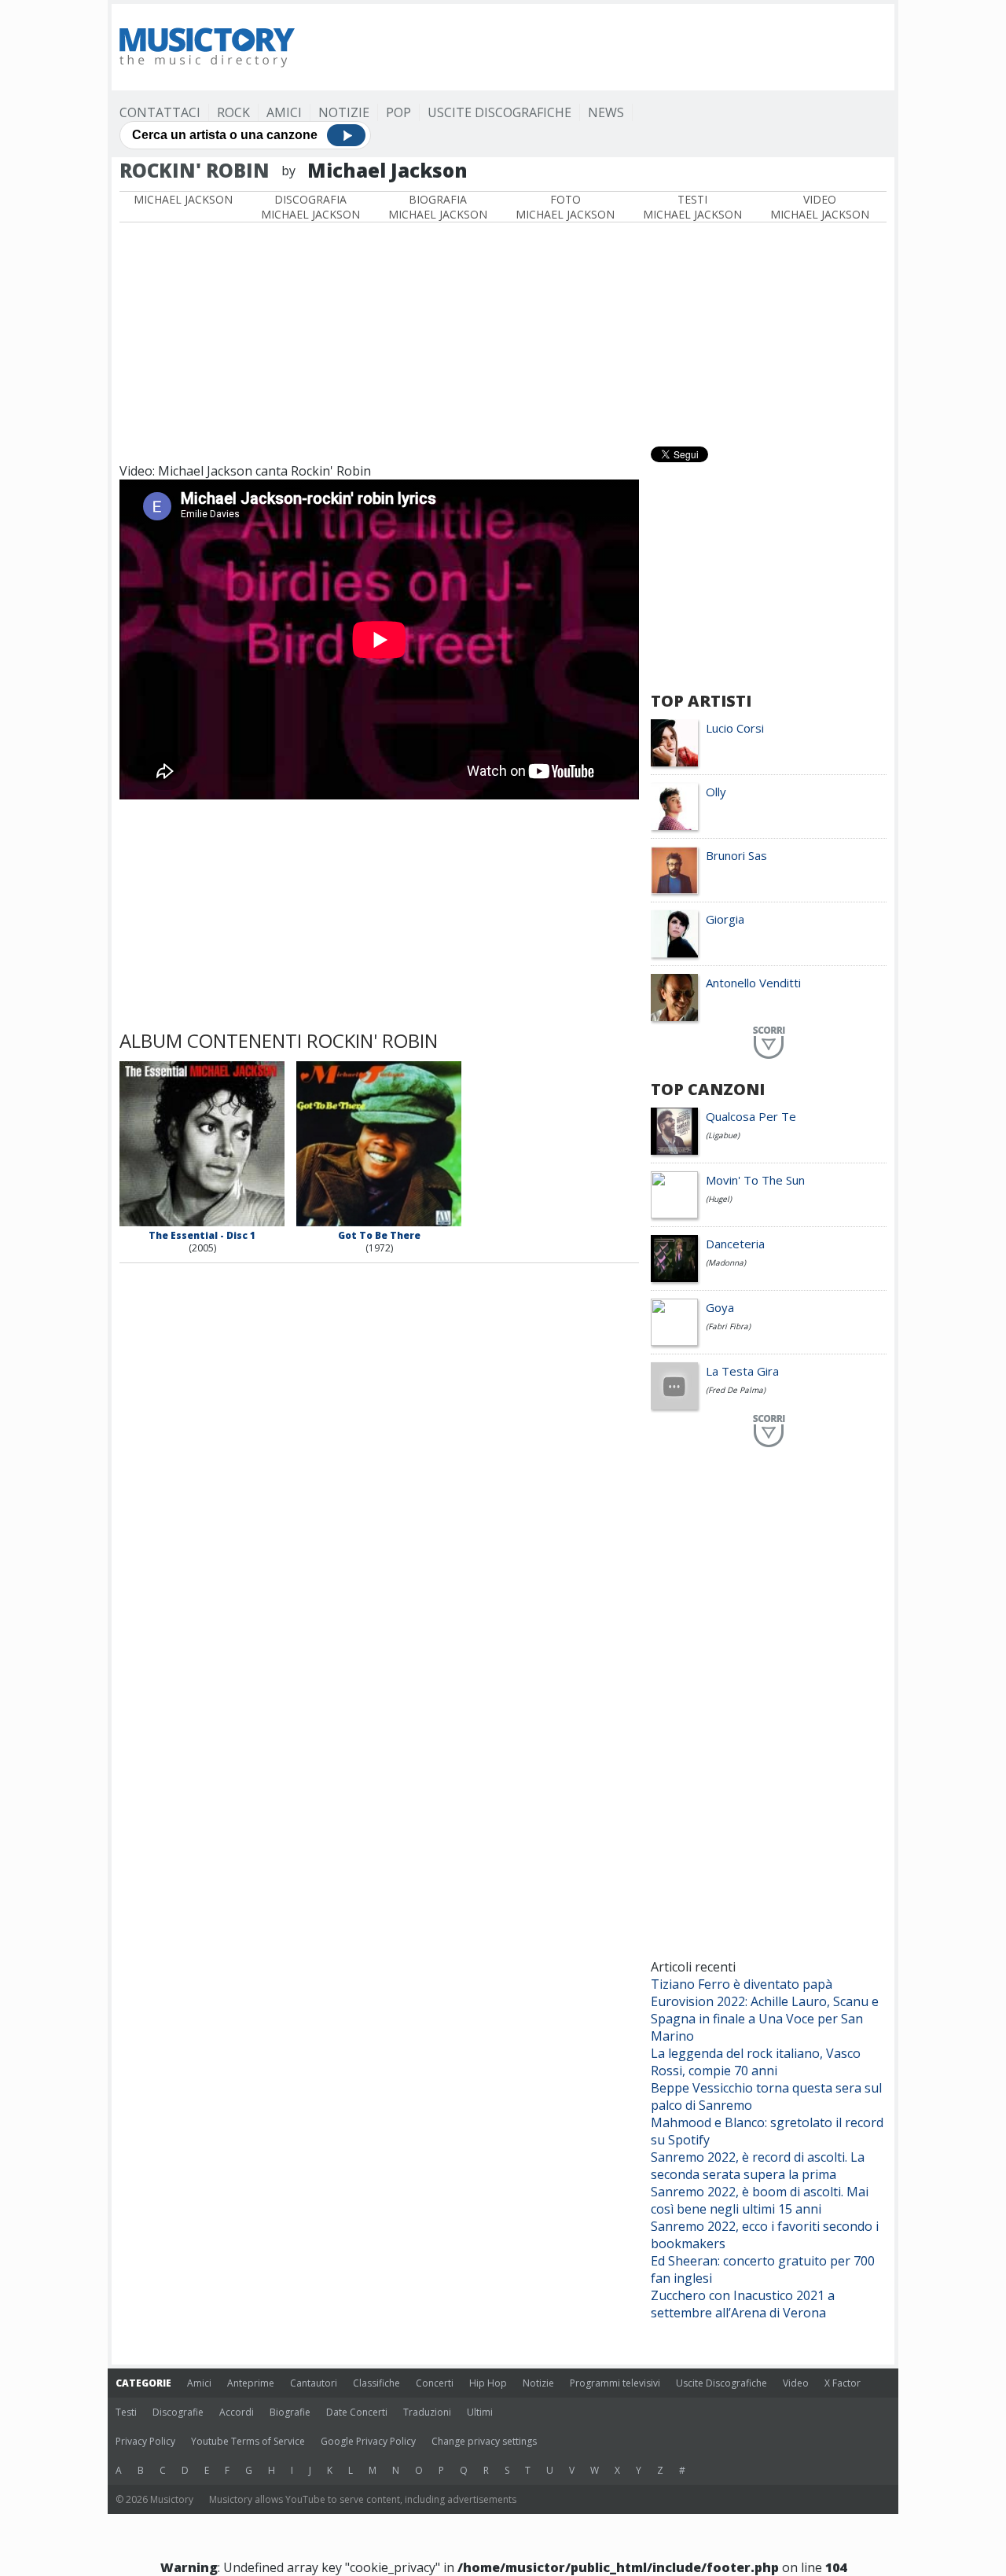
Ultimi (480, 2412)
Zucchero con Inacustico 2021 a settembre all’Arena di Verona (743, 2304)
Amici (284, 112)
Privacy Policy (145, 2441)
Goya (720, 1307)
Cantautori (314, 2383)
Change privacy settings (484, 2441)
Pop (398, 112)
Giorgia (725, 919)
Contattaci (160, 112)
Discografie (178, 2412)
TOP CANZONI (708, 1089)
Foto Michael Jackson (565, 207)
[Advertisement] (600, 47)
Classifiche (376, 2383)
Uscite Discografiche (499, 112)
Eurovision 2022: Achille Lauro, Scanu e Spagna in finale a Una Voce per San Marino (765, 2019)
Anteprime (251, 2383)
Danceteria (735, 1244)
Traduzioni (427, 2412)
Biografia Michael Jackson (438, 207)
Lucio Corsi (735, 728)
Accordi (237, 2412)
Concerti (435, 2383)
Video (796, 2383)
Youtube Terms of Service (248, 2441)
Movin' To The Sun (755, 1180)
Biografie (290, 2412)
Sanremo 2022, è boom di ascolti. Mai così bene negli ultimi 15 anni (760, 2200)
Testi (126, 2412)
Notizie (344, 112)
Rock (233, 112)
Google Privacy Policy (368, 2441)
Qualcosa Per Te (751, 1116)
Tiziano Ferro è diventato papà (742, 1984)
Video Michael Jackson (820, 207)
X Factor (843, 2383)
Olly (716, 792)
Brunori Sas (736, 855)
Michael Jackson (183, 199)
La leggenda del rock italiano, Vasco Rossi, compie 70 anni (756, 2062)
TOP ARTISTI (701, 701)
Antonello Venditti (753, 983)
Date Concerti (357, 2412)
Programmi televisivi (615, 2383)
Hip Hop (488, 2383)
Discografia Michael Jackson (310, 207)
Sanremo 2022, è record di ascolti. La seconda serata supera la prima (758, 2166)
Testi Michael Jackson (692, 207)
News (606, 112)
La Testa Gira (742, 1371)
